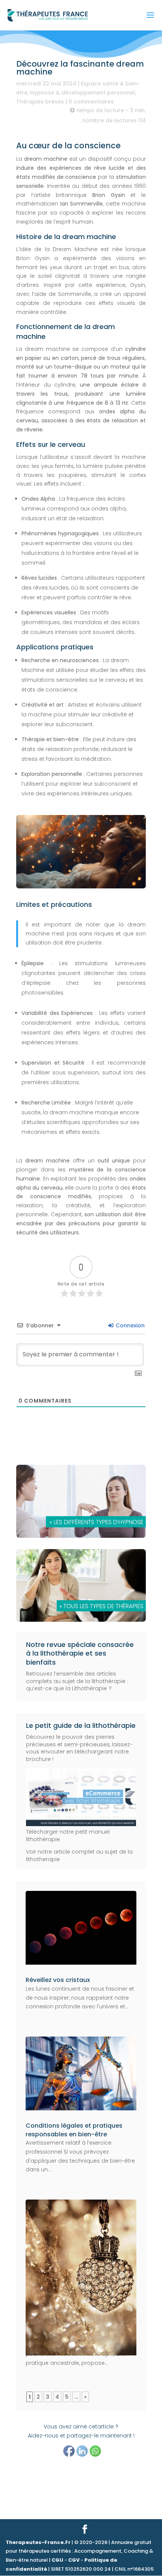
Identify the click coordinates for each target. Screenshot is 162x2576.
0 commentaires (91, 102)
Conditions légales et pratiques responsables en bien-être (74, 2130)
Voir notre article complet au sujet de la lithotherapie (79, 1855)
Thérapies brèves (40, 102)
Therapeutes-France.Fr (38, 2542)
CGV (74, 2560)
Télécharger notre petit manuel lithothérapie (68, 1835)
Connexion (129, 1325)
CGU (57, 2560)
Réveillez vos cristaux (58, 1980)
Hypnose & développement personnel (83, 93)
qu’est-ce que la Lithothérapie (66, 1688)
